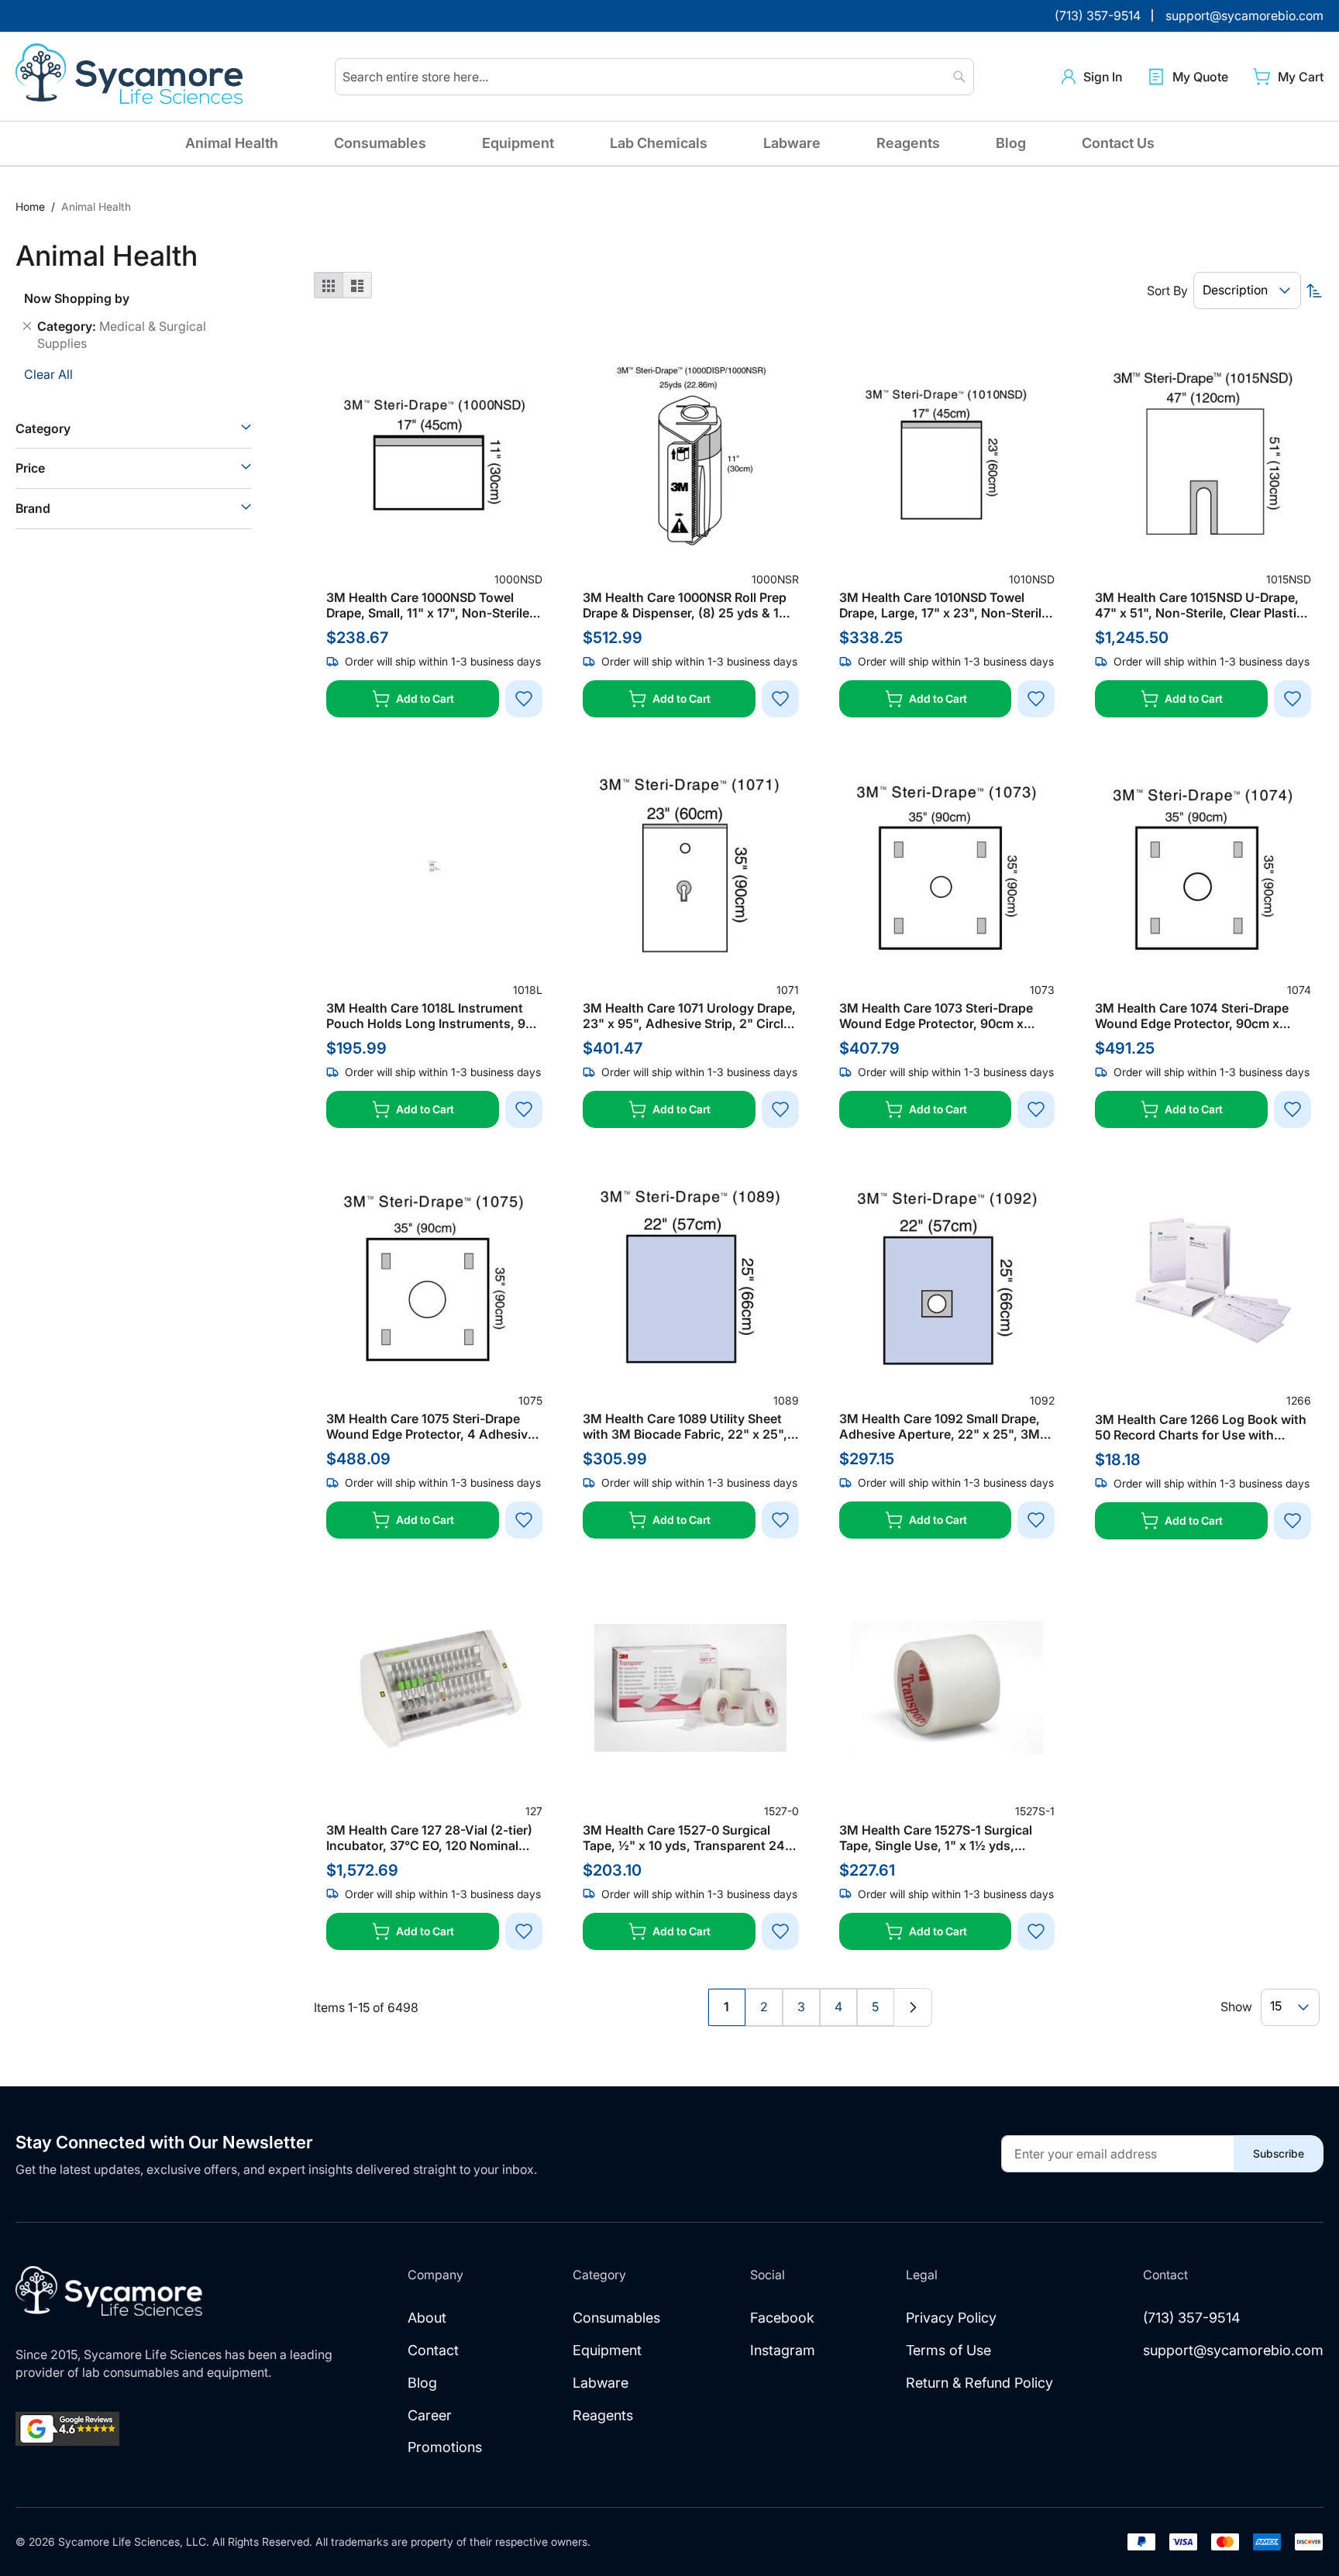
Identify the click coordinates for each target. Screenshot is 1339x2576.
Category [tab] (43, 428)
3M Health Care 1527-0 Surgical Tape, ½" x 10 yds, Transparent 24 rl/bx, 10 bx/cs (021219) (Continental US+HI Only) (690, 1838)
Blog (1011, 143)
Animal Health (232, 143)
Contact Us (1118, 143)
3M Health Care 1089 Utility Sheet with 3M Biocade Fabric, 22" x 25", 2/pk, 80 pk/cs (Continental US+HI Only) (685, 1426)
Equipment (518, 143)
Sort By (1167, 291)
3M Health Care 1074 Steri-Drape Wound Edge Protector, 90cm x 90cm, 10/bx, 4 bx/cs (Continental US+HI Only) (1196, 1016)
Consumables (380, 143)
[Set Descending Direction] (1314, 291)
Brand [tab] (33, 508)
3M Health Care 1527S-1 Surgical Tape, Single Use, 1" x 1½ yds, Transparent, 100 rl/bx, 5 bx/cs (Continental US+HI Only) (936, 1838)
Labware (792, 143)
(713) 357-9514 (1192, 2318)
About (427, 2318)
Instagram (783, 2350)
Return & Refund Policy (979, 2383)
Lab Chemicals (659, 143)
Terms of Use (948, 2350)
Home (32, 206)
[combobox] (654, 77)
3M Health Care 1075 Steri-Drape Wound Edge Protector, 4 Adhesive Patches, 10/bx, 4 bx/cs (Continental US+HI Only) (430, 1426)
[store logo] (132, 77)
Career (430, 2415)
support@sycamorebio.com (1233, 2350)
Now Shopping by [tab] (77, 298)
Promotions (445, 2447)
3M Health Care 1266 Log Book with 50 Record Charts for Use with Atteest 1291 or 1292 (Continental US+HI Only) (1201, 1427)
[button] (1092, 77)
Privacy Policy (951, 2318)
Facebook (782, 2318)
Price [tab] (30, 468)
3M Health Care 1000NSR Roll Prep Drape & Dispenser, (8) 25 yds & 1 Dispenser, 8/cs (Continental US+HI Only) (688, 605)
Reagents (908, 143)
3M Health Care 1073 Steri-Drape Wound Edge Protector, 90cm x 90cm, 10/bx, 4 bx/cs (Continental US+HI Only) (940, 1016)
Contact (433, 2350)
